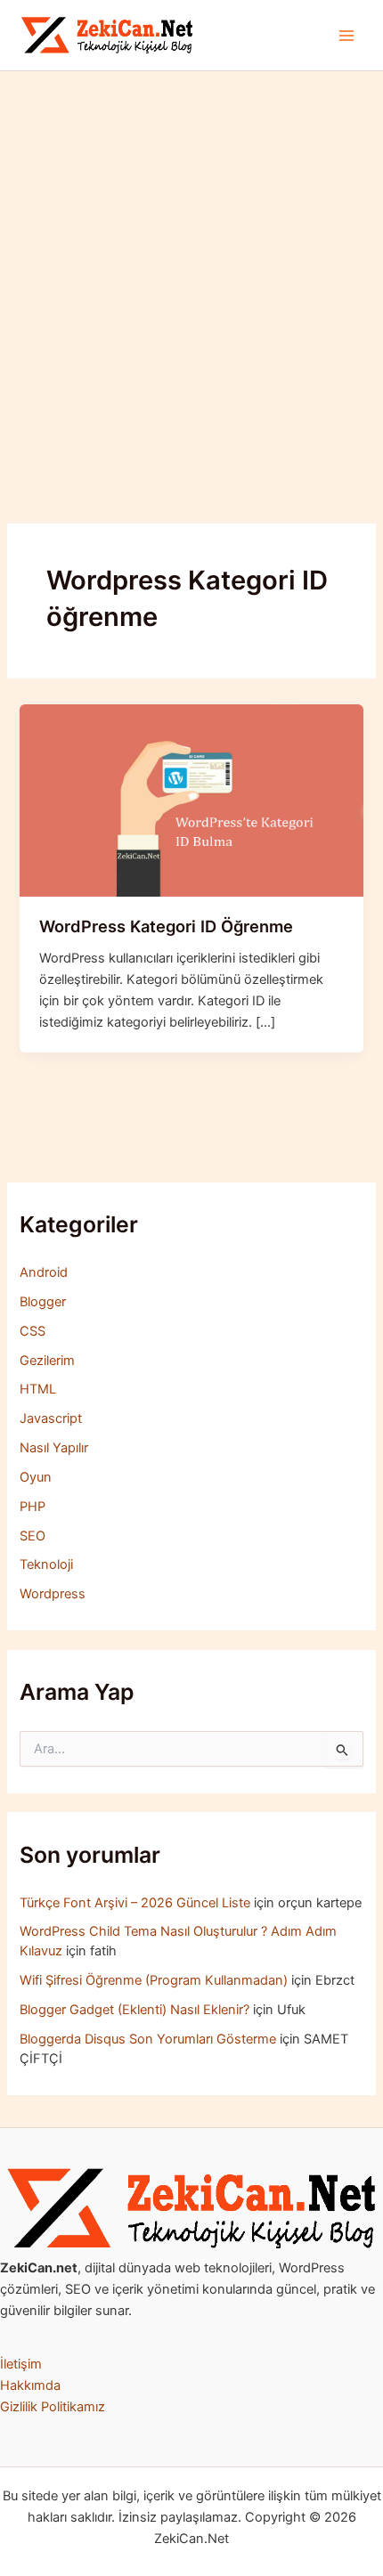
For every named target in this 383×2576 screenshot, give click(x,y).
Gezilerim (47, 1361)
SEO (33, 1536)
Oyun (36, 1477)
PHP (33, 1507)
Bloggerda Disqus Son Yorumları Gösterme (148, 2039)
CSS (33, 1331)
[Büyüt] (360, 2191)
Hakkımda (30, 2385)
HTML (38, 1389)
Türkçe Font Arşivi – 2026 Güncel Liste (135, 1903)
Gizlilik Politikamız (53, 2407)
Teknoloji (46, 1564)
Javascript (51, 1418)
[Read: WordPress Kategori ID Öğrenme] (191, 800)
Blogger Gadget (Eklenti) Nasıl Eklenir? (134, 2010)
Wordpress (53, 1594)
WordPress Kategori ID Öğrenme (166, 926)
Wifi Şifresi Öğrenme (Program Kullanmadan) (154, 1980)
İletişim (21, 2364)
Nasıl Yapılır (54, 1448)
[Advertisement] (191, 272)
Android (44, 1272)
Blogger (43, 1302)
